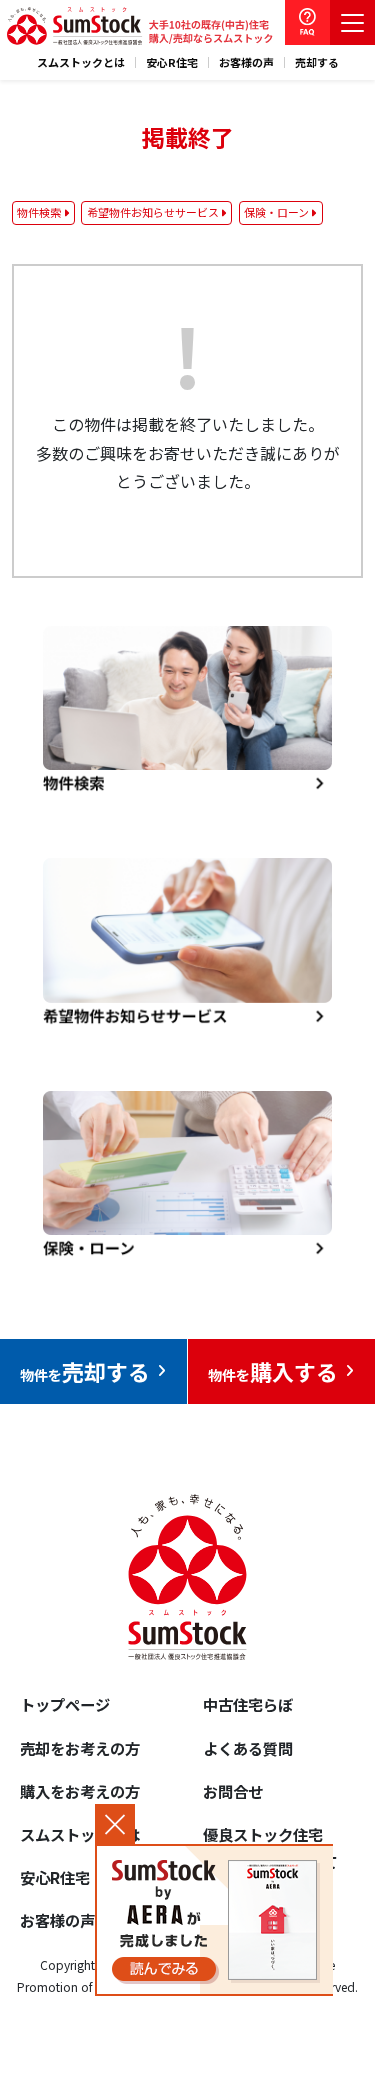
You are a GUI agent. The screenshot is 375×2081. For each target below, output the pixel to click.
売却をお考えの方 (80, 1748)
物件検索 (39, 212)
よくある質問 (248, 1748)
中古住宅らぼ (248, 1704)
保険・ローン (276, 212)
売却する (317, 62)
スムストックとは (81, 62)
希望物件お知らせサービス (153, 212)
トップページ (65, 1704)
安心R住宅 (172, 62)
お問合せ (233, 1791)
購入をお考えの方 (80, 1791)
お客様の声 (246, 62)
